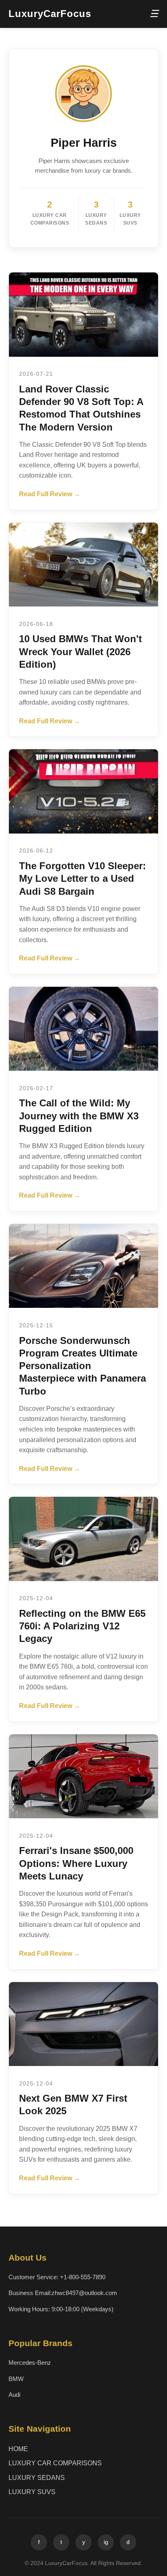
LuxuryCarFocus (50, 14)
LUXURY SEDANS (37, 2478)
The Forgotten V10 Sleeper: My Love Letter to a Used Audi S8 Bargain (82, 878)
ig (106, 2542)
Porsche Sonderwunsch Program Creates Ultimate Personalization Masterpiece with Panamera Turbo (82, 1366)
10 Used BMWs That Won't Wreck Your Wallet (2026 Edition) (80, 651)
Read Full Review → (50, 494)
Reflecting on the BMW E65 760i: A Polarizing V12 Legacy (82, 1626)
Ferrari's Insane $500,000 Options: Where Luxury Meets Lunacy (76, 1863)
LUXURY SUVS (32, 2492)
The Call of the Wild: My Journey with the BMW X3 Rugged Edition (79, 1115)
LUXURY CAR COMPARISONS (55, 2463)
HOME (18, 2449)
